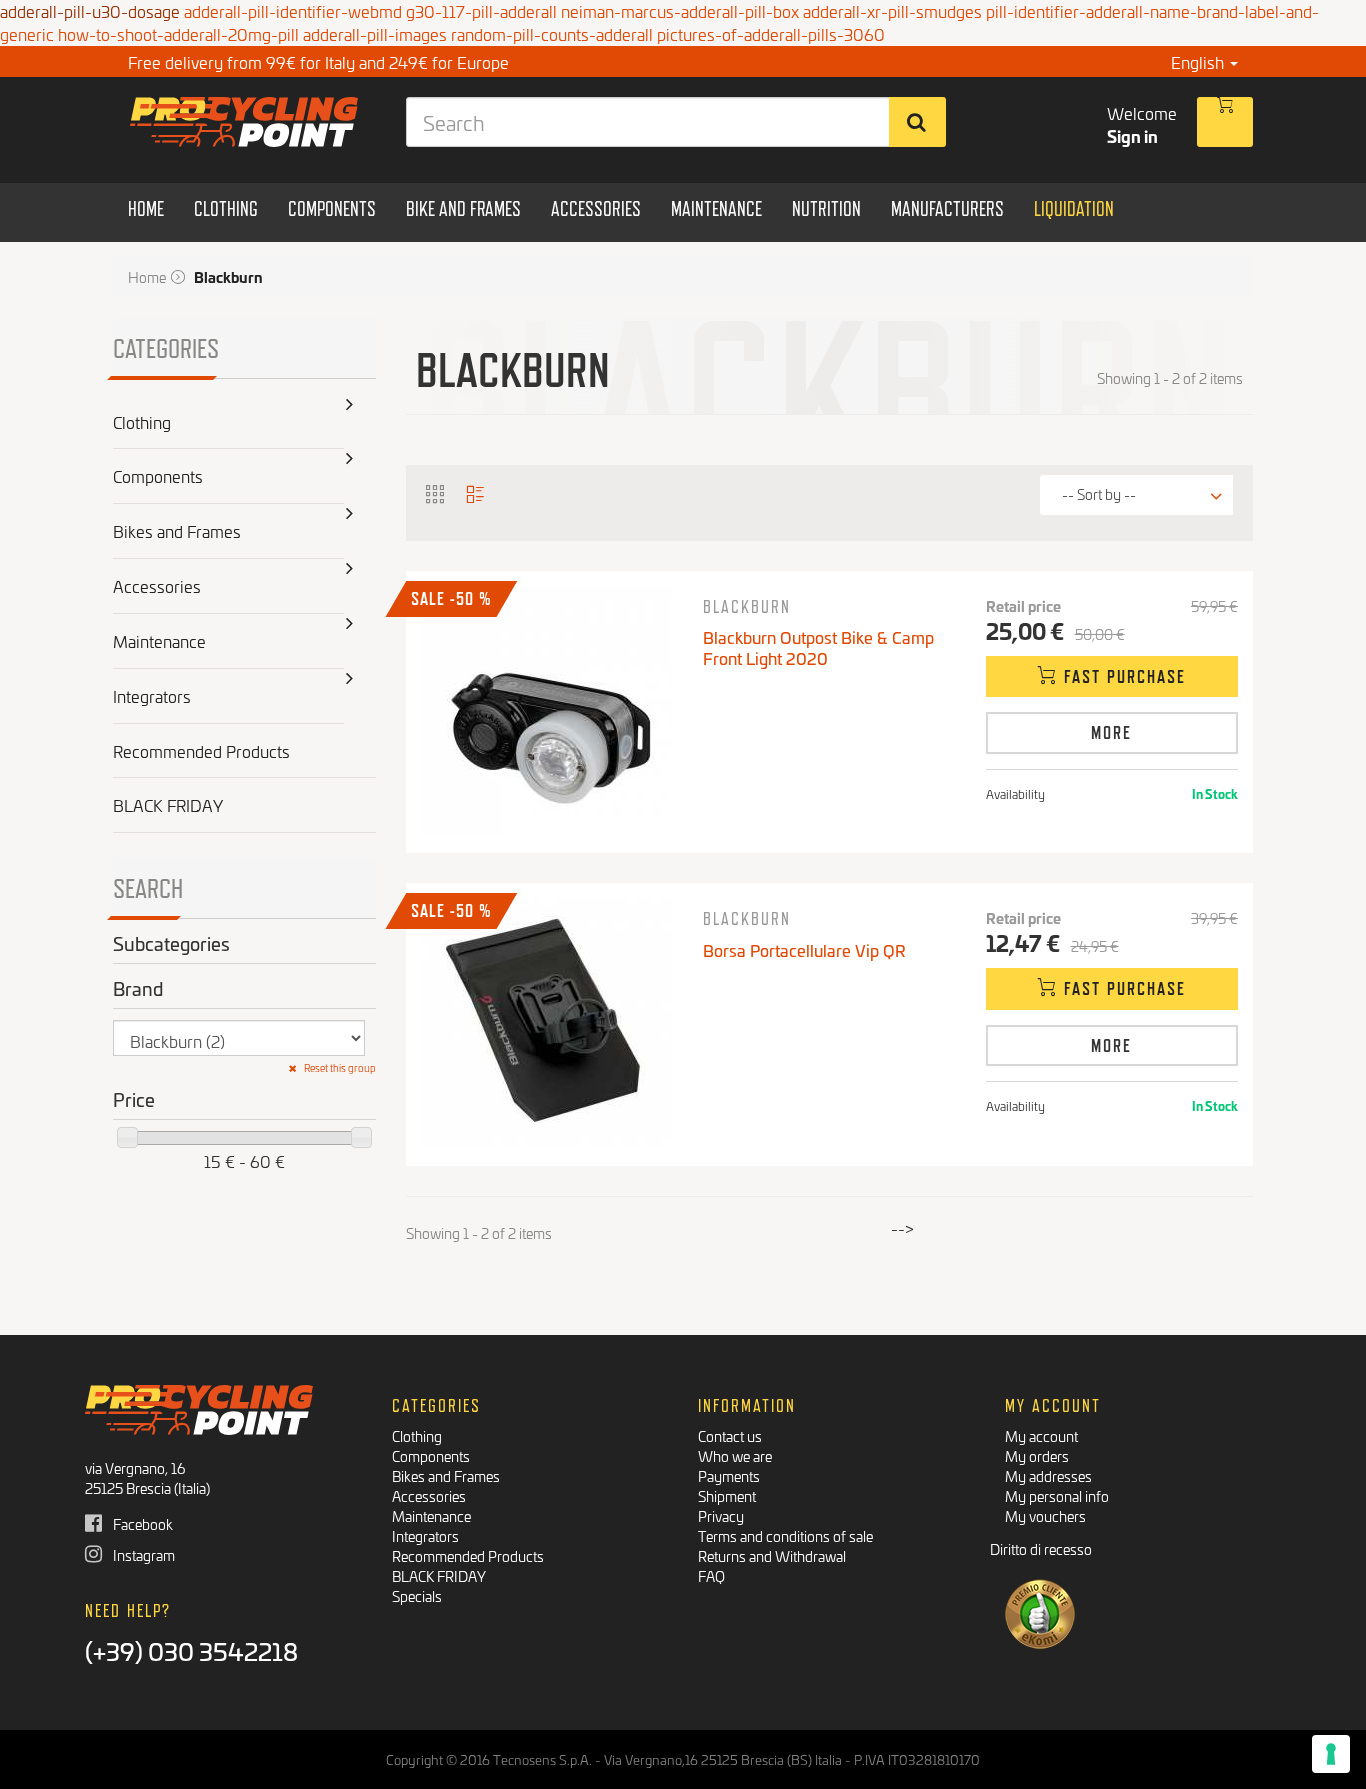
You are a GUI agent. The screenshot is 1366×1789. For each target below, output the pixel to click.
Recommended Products (468, 1555)
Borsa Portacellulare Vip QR (804, 949)
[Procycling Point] (244, 122)
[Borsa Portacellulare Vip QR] (547, 1023)
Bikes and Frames (446, 1475)
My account (1041, 1435)
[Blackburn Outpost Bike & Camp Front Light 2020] (547, 711)
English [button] (1199, 61)
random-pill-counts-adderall (552, 33)
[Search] (917, 122)
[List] (476, 492)
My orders (1037, 1455)
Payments (729, 1475)
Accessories (429, 1495)
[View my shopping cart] (1225, 122)
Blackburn (747, 606)
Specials (417, 1595)
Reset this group (339, 1068)
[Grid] (436, 492)
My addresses (1048, 1475)
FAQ (711, 1575)
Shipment (727, 1495)
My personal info (1057, 1495)
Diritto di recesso (1041, 1548)
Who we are (735, 1455)
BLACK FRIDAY (439, 1575)
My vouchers (1045, 1515)
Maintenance (431, 1515)
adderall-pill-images (375, 33)
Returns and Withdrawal (772, 1555)
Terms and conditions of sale (785, 1535)
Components (431, 1455)
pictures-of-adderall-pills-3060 (771, 33)
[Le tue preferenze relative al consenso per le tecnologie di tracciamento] (1331, 1754)
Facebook (141, 1523)
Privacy (721, 1515)
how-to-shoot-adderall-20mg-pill (178, 33)
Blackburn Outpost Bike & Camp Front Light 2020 (818, 647)
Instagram (142, 1554)
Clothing (417, 1435)
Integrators (425, 1535)
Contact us (730, 1435)
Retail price (1023, 606)
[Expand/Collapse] (350, 422)
